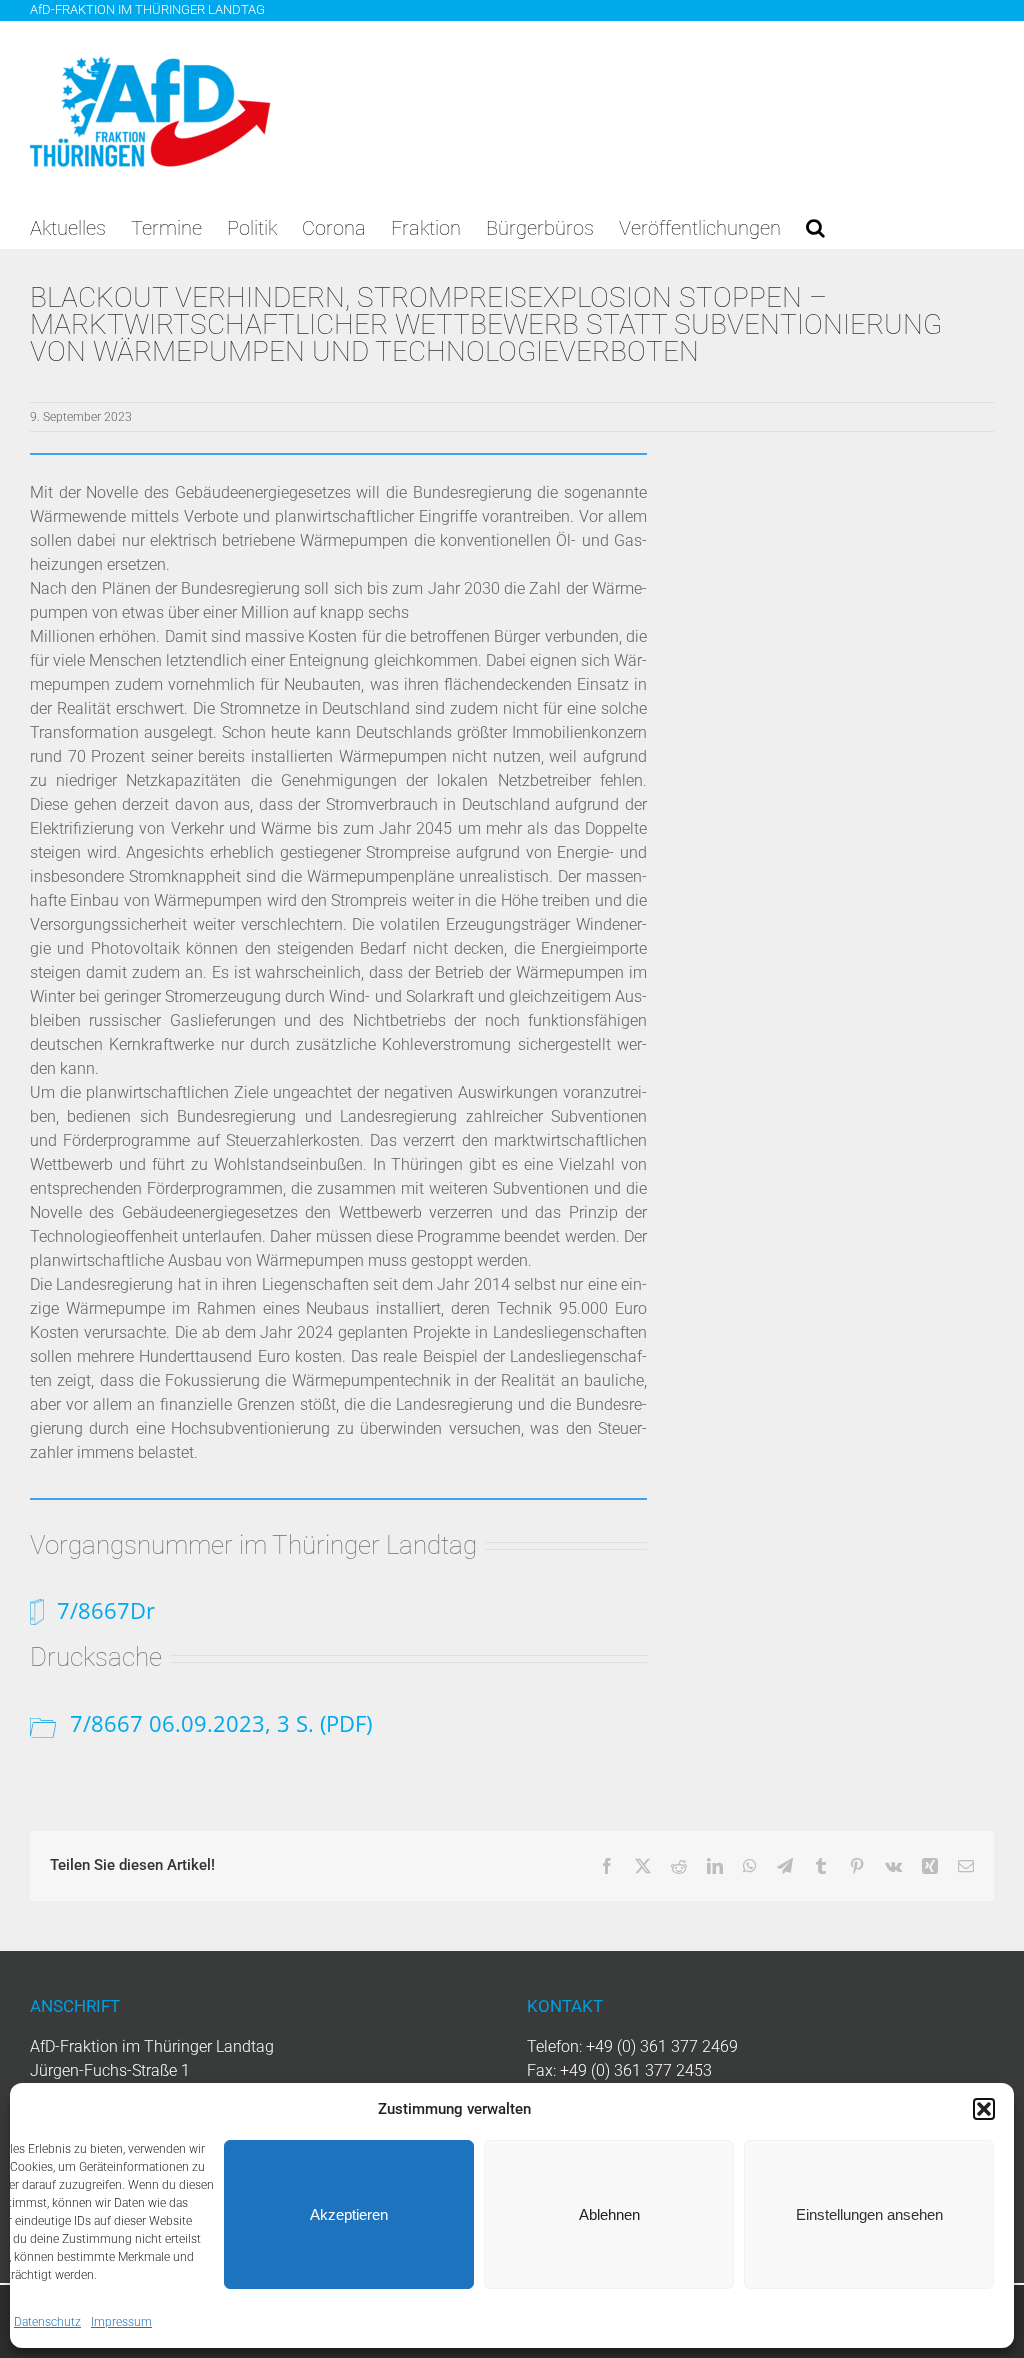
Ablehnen (609, 2214)
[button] (984, 2109)
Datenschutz (47, 2322)
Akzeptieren (349, 2214)
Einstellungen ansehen (869, 2214)
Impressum (121, 2322)
